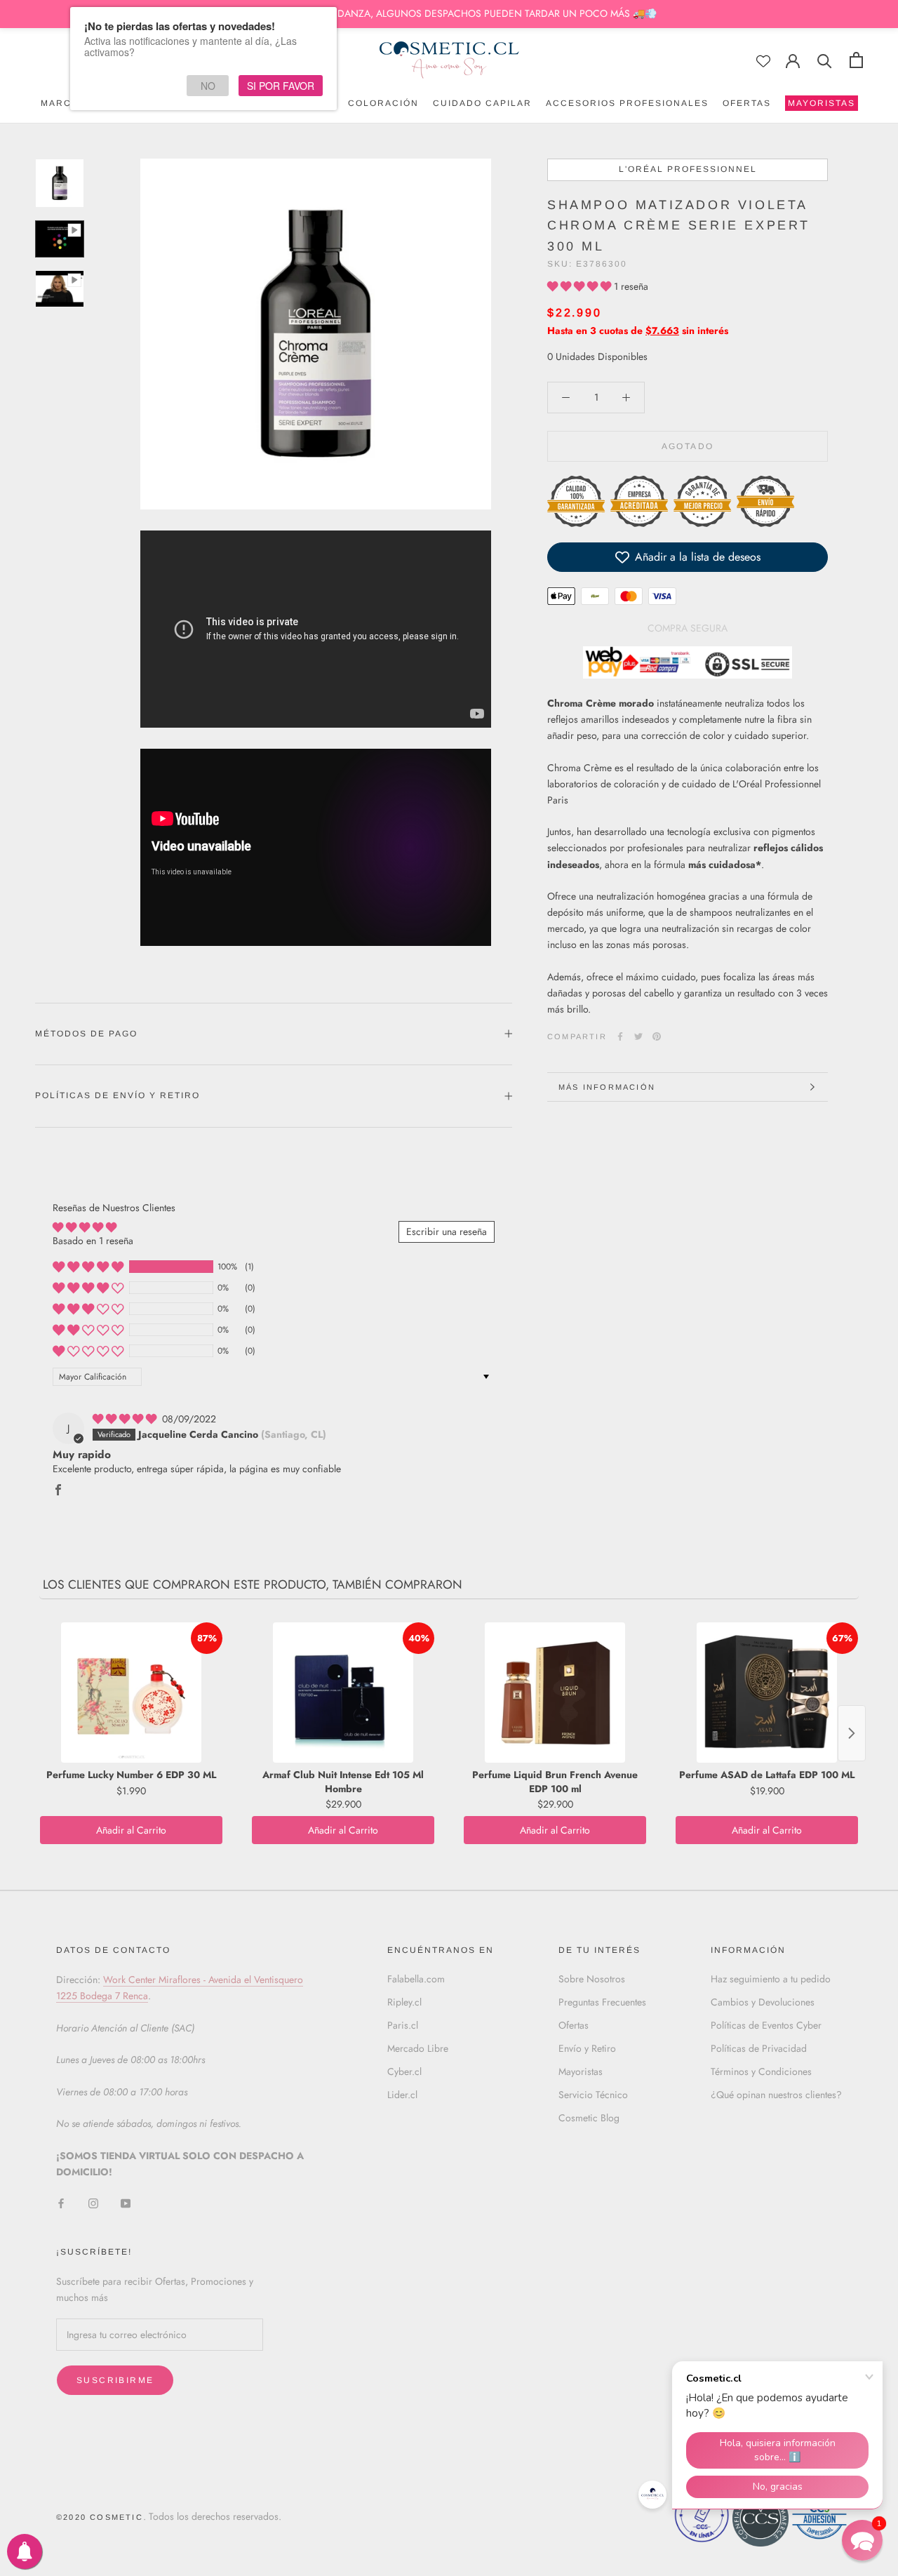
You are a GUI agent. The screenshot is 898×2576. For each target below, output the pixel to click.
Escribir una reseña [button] (447, 1232)
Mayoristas (581, 2071)
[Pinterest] (657, 1036)
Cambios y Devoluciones (763, 2002)
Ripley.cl (404, 2002)
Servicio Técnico (593, 2095)
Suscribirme (115, 2380)
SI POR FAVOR (281, 86)
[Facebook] (620, 1036)
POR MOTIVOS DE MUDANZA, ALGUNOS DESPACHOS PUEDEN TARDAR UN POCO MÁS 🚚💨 (449, 13)
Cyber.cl (404, 2071)
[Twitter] (638, 1036)
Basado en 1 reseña (93, 1241)
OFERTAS (747, 103)
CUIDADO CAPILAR (482, 103)
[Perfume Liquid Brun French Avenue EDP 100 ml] (555, 1693)
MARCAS (63, 103)
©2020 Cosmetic (100, 2517)
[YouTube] (126, 2202)
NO (208, 86)
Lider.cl (402, 2095)
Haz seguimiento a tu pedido (771, 1979)
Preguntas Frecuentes (602, 2002)
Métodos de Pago (86, 1034)
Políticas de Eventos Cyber (766, 2025)
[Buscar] (825, 60)
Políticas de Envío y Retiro (118, 1095)
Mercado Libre (418, 2048)
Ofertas (574, 2025)
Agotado (688, 446)
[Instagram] (93, 2202)
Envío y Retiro (587, 2048)
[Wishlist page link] (763, 61)
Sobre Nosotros (592, 1979)
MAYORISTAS (820, 105)
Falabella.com (416, 1979)
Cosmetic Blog (589, 2118)
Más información (607, 1087)
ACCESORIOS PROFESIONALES (627, 103)
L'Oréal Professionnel (688, 169)
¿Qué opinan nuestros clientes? (776, 2095)
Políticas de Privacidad (759, 2048)
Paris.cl (403, 2025)
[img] (126, 1419)
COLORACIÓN (383, 103)
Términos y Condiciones (761, 2071)
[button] (581, 286)
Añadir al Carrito (131, 1830)
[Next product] (852, 1733)
